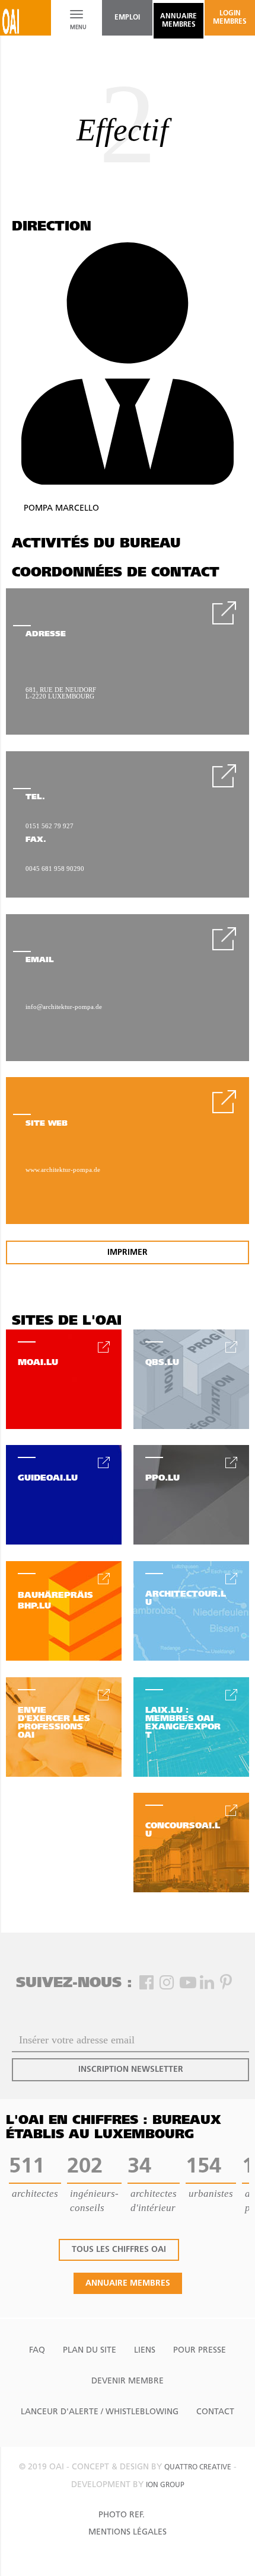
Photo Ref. (122, 2515)
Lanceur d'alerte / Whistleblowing (100, 2412)
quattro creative (198, 2468)
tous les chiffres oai (119, 2250)
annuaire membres (179, 21)
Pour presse (200, 2351)
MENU (76, 28)
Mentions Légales (128, 2532)
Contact (215, 2412)
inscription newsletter (131, 2070)
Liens (145, 2351)
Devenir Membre (128, 2381)
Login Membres (230, 18)
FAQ (37, 2351)
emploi (127, 18)
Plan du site (90, 2351)
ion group (165, 2485)
